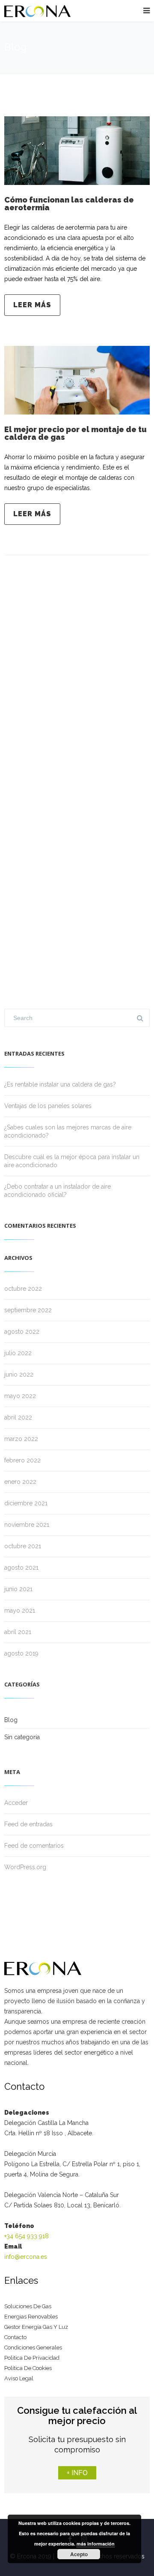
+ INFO (77, 2473)
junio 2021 (18, 1589)
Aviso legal (19, 2378)
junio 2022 (19, 1374)
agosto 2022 (22, 1332)
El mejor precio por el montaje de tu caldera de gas (76, 433)
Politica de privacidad (32, 2358)
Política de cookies (28, 2368)
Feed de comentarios (34, 1846)
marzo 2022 (21, 1439)
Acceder (16, 1803)
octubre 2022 (23, 1289)
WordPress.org (25, 1867)
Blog (11, 1720)
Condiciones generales (33, 2347)
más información (96, 2544)
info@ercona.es (26, 2257)
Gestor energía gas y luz (36, 2327)
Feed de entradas (28, 1824)
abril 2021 (18, 1632)
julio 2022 (18, 1353)
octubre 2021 (23, 1546)
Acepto (79, 2554)
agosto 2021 (21, 1568)
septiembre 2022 (28, 1310)
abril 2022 (18, 1417)
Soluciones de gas (28, 2306)
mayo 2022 (20, 1396)
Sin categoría (22, 1737)
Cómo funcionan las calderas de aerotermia (69, 204)
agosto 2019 (21, 1653)
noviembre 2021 (27, 1525)
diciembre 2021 (26, 1503)
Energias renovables (31, 2317)
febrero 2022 (22, 1460)
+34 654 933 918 (27, 2236)
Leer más (32, 305)
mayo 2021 (20, 1610)
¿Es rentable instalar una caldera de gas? (60, 1084)
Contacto (15, 2337)
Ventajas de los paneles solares (48, 1106)
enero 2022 (20, 1482)
